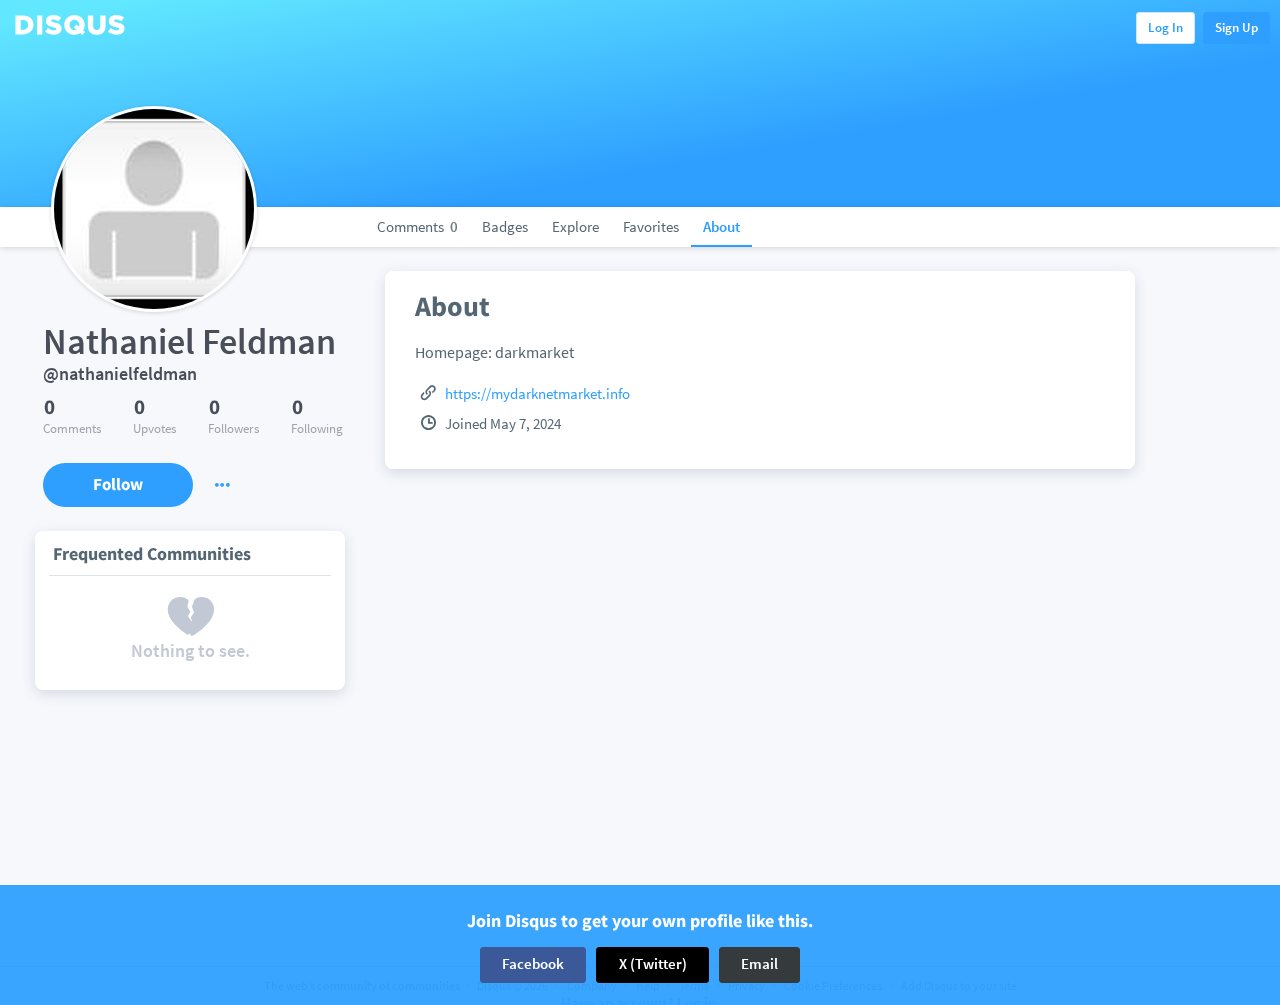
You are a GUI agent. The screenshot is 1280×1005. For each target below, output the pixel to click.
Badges (505, 226)
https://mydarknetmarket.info (537, 393)
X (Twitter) (653, 964)
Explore (575, 226)
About (721, 226)
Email (759, 964)
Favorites (651, 226)
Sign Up (1236, 27)
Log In (1165, 27)
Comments (417, 226)
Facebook (533, 964)
